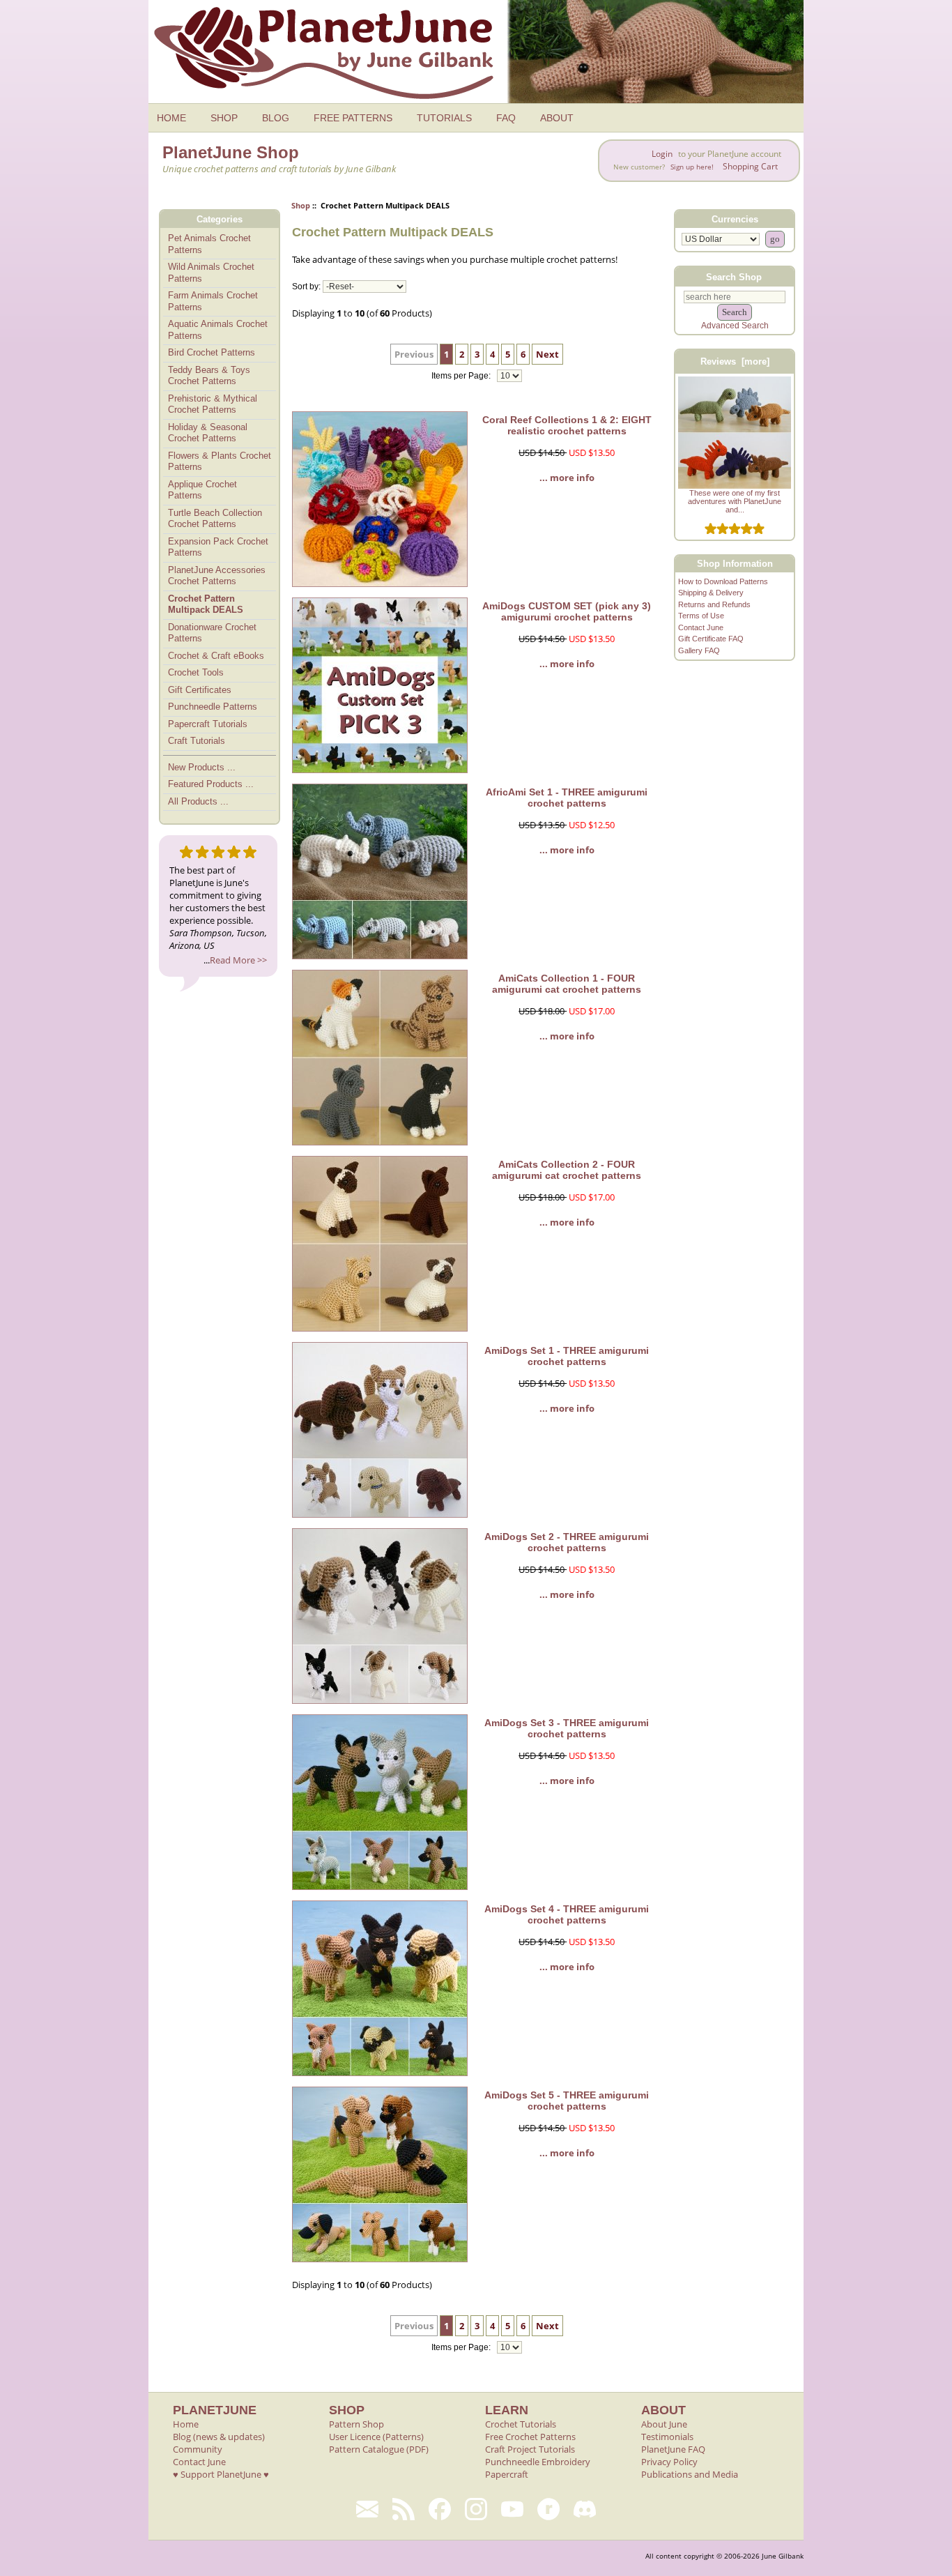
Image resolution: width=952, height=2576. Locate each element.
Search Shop (734, 276)
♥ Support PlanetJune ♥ (221, 2474)
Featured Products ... (211, 784)
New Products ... (202, 767)
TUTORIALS (444, 118)
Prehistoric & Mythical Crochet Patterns (213, 404)
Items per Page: (462, 376)
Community (198, 2449)
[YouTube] (512, 2509)
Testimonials (667, 2437)
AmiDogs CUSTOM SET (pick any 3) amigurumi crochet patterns (567, 611)
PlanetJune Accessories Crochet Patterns (217, 576)
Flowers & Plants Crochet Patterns (220, 462)
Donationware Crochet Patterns (212, 633)
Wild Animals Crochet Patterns (211, 273)
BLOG (276, 118)
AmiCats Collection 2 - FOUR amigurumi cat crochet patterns (567, 1170)
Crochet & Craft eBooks (216, 656)
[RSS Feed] (404, 2509)
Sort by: (306, 287)
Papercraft (507, 2474)
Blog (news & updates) (219, 2437)
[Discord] (585, 2509)
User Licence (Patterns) (376, 2437)
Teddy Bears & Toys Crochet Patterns (209, 376)
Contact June (701, 627)
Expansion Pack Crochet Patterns (218, 547)
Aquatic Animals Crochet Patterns (218, 330)
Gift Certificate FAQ (711, 639)
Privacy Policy (669, 2462)
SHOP (224, 118)
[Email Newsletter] (367, 2509)
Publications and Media (690, 2474)
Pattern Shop (356, 2424)
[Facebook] (440, 2509)
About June (664, 2424)
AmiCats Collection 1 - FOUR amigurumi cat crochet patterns (567, 984)
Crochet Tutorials (521, 2424)
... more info (567, 478)
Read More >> (238, 960)
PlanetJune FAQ (673, 2449)
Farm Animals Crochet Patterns (213, 301)
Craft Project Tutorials (530, 2449)
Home (186, 2424)
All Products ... (198, 801)
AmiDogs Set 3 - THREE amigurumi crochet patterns (567, 1728)
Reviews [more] (735, 361)
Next (547, 354)
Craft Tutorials (197, 741)
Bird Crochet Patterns (212, 352)
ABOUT (557, 118)
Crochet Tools (196, 672)
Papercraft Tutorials (208, 724)
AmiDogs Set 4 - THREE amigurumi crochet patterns (567, 1914)
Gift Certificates (200, 690)
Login (662, 154)
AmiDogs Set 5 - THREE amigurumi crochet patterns (567, 2101)
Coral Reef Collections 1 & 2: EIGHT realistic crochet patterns (567, 425)
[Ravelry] (548, 2509)
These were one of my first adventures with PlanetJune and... (735, 501)
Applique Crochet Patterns (202, 490)
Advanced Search (735, 326)
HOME (171, 118)
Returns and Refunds (714, 604)
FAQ (506, 118)
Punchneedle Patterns (213, 707)
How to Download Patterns (723, 581)
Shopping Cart (750, 166)
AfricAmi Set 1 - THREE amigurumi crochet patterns (567, 798)
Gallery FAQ (699, 650)
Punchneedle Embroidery (538, 2462)
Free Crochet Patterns (530, 2437)
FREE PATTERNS (353, 118)
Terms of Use (701, 616)
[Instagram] (476, 2509)
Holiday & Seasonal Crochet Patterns (208, 433)
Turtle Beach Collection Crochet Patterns (215, 519)
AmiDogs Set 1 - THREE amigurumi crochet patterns (567, 1356)
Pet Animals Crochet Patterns (209, 244)
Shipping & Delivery (711, 593)
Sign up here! (692, 167)
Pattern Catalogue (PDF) (379, 2449)
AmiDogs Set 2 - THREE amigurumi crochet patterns (567, 1542)
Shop (301, 205)
